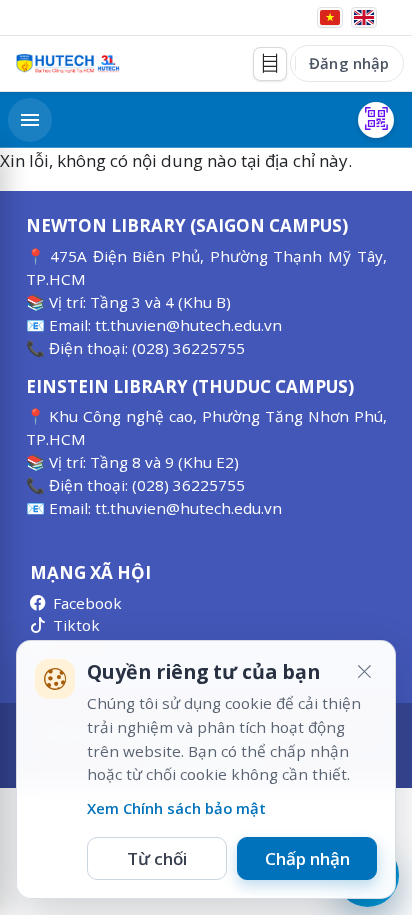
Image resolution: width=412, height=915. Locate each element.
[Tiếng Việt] (330, 17)
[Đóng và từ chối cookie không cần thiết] (364, 672)
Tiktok (76, 625)
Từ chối (157, 858)
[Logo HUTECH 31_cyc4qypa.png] (68, 63)
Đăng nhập (349, 63)
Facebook (87, 603)
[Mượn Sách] (376, 120)
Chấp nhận (307, 858)
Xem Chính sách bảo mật (176, 808)
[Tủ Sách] (270, 64)
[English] (364, 17)
